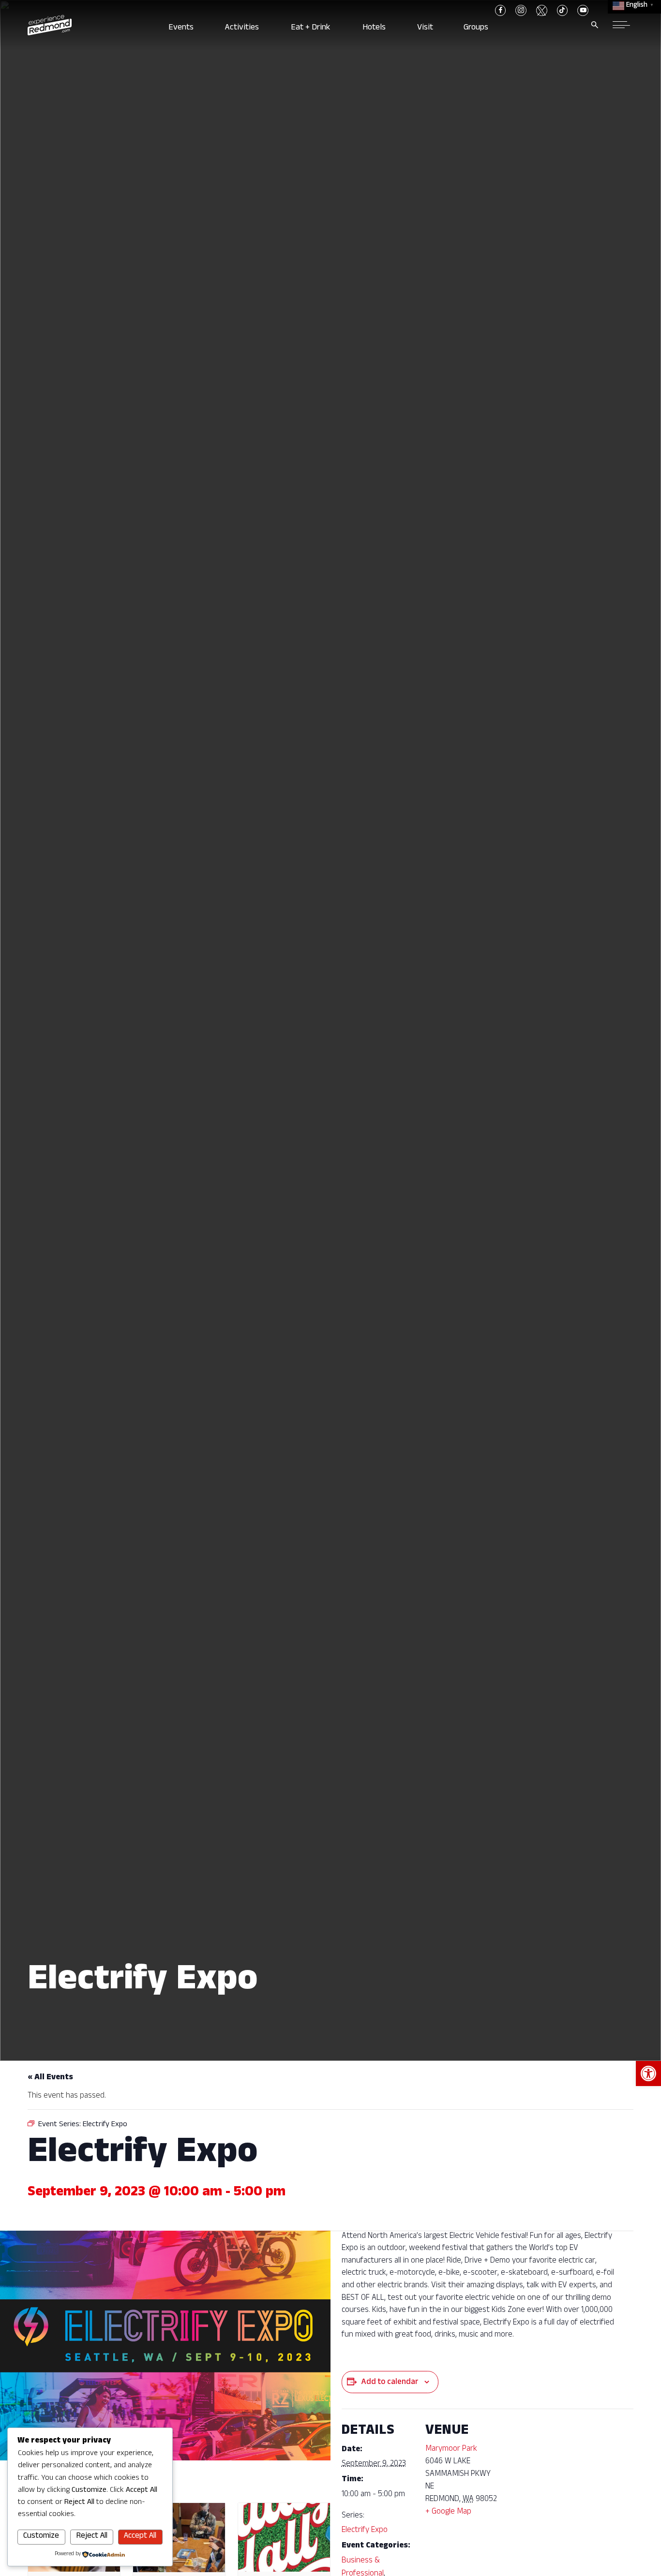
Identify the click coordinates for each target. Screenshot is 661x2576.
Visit (426, 28)
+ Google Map (448, 2512)
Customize (41, 2537)
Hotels (376, 28)
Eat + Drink (313, 28)
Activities (244, 28)
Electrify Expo (365, 2531)
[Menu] (621, 25)
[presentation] (179, 2538)
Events (182, 28)
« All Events (50, 2078)
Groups (479, 28)
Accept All (140, 2537)
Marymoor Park (451, 2450)
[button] (648, 2073)
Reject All (92, 2537)
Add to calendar (390, 2383)
